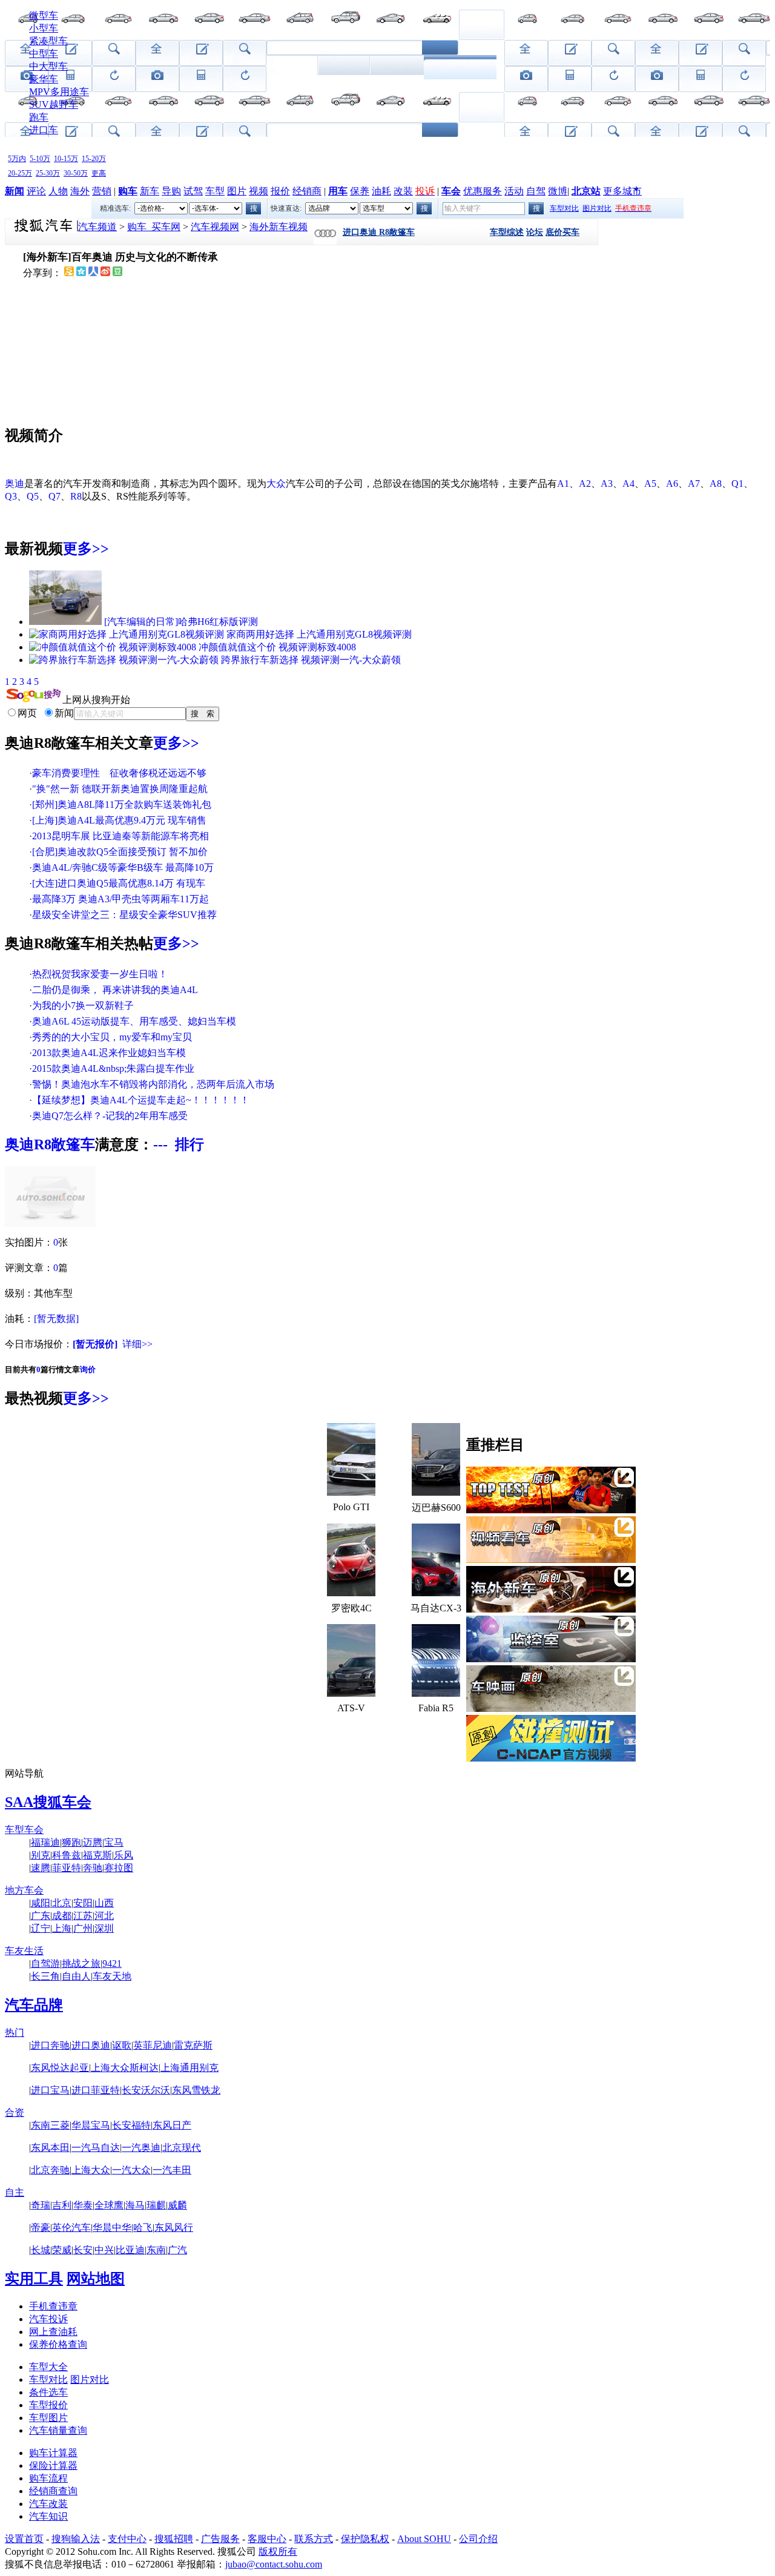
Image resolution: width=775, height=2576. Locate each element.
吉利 (62, 2205)
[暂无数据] (56, 1319)
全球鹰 (109, 2205)
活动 (514, 191)
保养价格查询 (58, 2344)
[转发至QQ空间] (81, 273)
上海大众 (91, 2170)
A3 (607, 484)
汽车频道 (97, 227)
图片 (237, 191)
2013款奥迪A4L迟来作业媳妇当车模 (109, 1053)
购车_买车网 (154, 227)
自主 (15, 2192)
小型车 (44, 28)
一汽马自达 (96, 2148)
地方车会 (24, 1890)
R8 (76, 496)
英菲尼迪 (153, 2045)
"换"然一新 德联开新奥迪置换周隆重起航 (120, 789)
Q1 (737, 484)
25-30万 (48, 173)
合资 (15, 2112)
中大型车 (48, 66)
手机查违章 (53, 2306)
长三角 (45, 1976)
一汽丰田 (172, 2170)
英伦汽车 (71, 2228)
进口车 (44, 130)
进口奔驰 (50, 2045)
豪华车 (44, 79)
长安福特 (131, 2125)
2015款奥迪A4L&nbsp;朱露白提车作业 (113, 1068)
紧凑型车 (48, 41)
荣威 (62, 2250)
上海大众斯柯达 (125, 2068)
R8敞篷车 (64, 1144)
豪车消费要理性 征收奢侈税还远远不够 (119, 773)
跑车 (39, 117)
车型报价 (48, 2405)
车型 (215, 191)
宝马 (114, 1842)
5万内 (17, 159)
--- (160, 1144)
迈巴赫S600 (436, 1508)
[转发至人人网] (93, 273)
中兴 (104, 2250)
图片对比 (597, 208)
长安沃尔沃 (146, 2090)
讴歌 (122, 2045)
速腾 (41, 1868)
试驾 (193, 191)
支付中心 (127, 2539)
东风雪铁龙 (196, 2090)
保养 (360, 191)
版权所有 (278, 2551)
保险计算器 (53, 2465)
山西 (104, 1903)
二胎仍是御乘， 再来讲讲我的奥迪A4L (115, 990)
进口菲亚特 (96, 2090)
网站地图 (96, 2279)
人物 (58, 191)
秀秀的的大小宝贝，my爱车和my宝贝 (112, 1037)
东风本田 (50, 2148)
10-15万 (66, 159)
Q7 (54, 496)
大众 (276, 484)
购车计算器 (53, 2453)
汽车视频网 (215, 227)
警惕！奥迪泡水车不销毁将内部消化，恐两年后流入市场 (153, 1084)
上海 (62, 1928)
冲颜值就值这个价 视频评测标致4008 (277, 647)
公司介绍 (478, 2539)
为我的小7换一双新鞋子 (83, 1006)
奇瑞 (41, 2205)
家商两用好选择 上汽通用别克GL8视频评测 (319, 634)
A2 (585, 484)
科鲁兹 (67, 1855)
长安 (83, 2250)
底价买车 (562, 232)
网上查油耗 (53, 2332)
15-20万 (94, 159)
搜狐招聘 (174, 2539)
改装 (403, 191)
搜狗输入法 (76, 2539)
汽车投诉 (48, 2319)
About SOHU (424, 2539)
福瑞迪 (45, 1842)
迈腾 (93, 1842)
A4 (628, 484)
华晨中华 (112, 2228)
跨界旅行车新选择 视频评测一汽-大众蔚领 (311, 660)
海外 (80, 191)
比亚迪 (130, 2250)
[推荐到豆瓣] (117, 273)
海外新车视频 (279, 227)
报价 (280, 191)
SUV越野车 (54, 104)
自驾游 (45, 1963)
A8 (716, 484)
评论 (36, 191)
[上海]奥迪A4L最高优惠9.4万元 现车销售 (119, 820)
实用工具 (34, 2279)
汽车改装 (48, 2504)
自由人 (76, 1976)
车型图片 (48, 2418)
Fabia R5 (436, 1708)
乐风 (124, 1855)
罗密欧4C (351, 1608)
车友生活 (24, 1951)
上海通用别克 (190, 2068)
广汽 (177, 2250)
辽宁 (41, 1928)
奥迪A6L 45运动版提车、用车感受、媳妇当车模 (134, 1021)
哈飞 (143, 2228)
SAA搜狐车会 (48, 1802)
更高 (99, 173)
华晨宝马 (91, 2125)
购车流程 (48, 2478)
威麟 (177, 2205)
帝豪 (41, 2228)
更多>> (86, 549)
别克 (41, 1855)
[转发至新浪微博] (105, 273)
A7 (694, 484)
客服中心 (267, 2539)
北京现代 (182, 2148)
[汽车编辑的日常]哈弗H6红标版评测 (181, 622)
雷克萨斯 (193, 2045)
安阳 (83, 1903)
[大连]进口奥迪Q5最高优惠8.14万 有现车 (119, 883)
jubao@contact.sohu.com (274, 2564)
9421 (112, 1963)
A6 (672, 484)
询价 (88, 1369)
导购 (171, 191)
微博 (558, 191)
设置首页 (24, 2539)
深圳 (104, 1928)
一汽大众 (131, 2170)
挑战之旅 (81, 1963)
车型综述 (507, 232)
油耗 (381, 191)
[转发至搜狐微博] (69, 273)
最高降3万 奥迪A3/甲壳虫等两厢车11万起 (120, 899)
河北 (104, 1916)
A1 (563, 484)
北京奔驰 (50, 2170)
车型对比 (564, 208)
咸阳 (41, 1903)
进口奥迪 (91, 2045)
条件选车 (48, 2392)
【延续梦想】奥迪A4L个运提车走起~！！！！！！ (141, 1100)
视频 (259, 191)
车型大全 (48, 2367)
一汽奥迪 (141, 2148)
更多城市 (622, 191)
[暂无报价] (95, 1344)
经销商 (307, 191)
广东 (41, 1916)
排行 (190, 1144)
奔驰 (93, 1868)
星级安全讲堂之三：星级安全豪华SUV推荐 (124, 915)
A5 (650, 484)
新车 (150, 191)
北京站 (586, 191)
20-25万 (20, 173)
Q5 (33, 496)
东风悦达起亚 (60, 2068)
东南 (156, 2250)
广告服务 (220, 2539)
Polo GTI (351, 1507)
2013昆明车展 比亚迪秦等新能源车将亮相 (120, 836)
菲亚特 (67, 1868)
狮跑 (71, 1842)
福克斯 (97, 1855)
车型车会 (24, 1830)
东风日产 (172, 2125)
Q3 (11, 496)
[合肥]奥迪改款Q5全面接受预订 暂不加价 (120, 852)
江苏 (83, 1916)
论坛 (535, 232)
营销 (102, 191)
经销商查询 (53, 2491)
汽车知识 (48, 2516)
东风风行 (174, 2228)
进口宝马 (50, 2090)
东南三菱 (50, 2125)
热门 (15, 2033)
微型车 (44, 15)
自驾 (536, 191)
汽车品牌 (34, 2005)
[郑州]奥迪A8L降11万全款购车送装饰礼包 (122, 804)
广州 (83, 1928)
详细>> (137, 1344)
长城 (41, 2250)
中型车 (44, 54)
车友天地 (112, 1976)
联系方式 (314, 2539)
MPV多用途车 (59, 92)
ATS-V (351, 1708)
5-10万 (40, 159)
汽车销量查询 (58, 2430)
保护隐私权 (365, 2539)
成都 (62, 1916)
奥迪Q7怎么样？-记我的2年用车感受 (110, 1116)
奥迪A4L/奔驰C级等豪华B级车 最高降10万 (123, 867)
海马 (135, 2205)
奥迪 (15, 484)
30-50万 (76, 173)
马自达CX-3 (436, 1608)
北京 (62, 1903)
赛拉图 (119, 1868)
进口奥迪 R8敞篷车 (379, 232)
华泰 (83, 2205)
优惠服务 (483, 191)
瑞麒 (156, 2205)
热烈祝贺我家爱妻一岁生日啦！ (100, 974)
